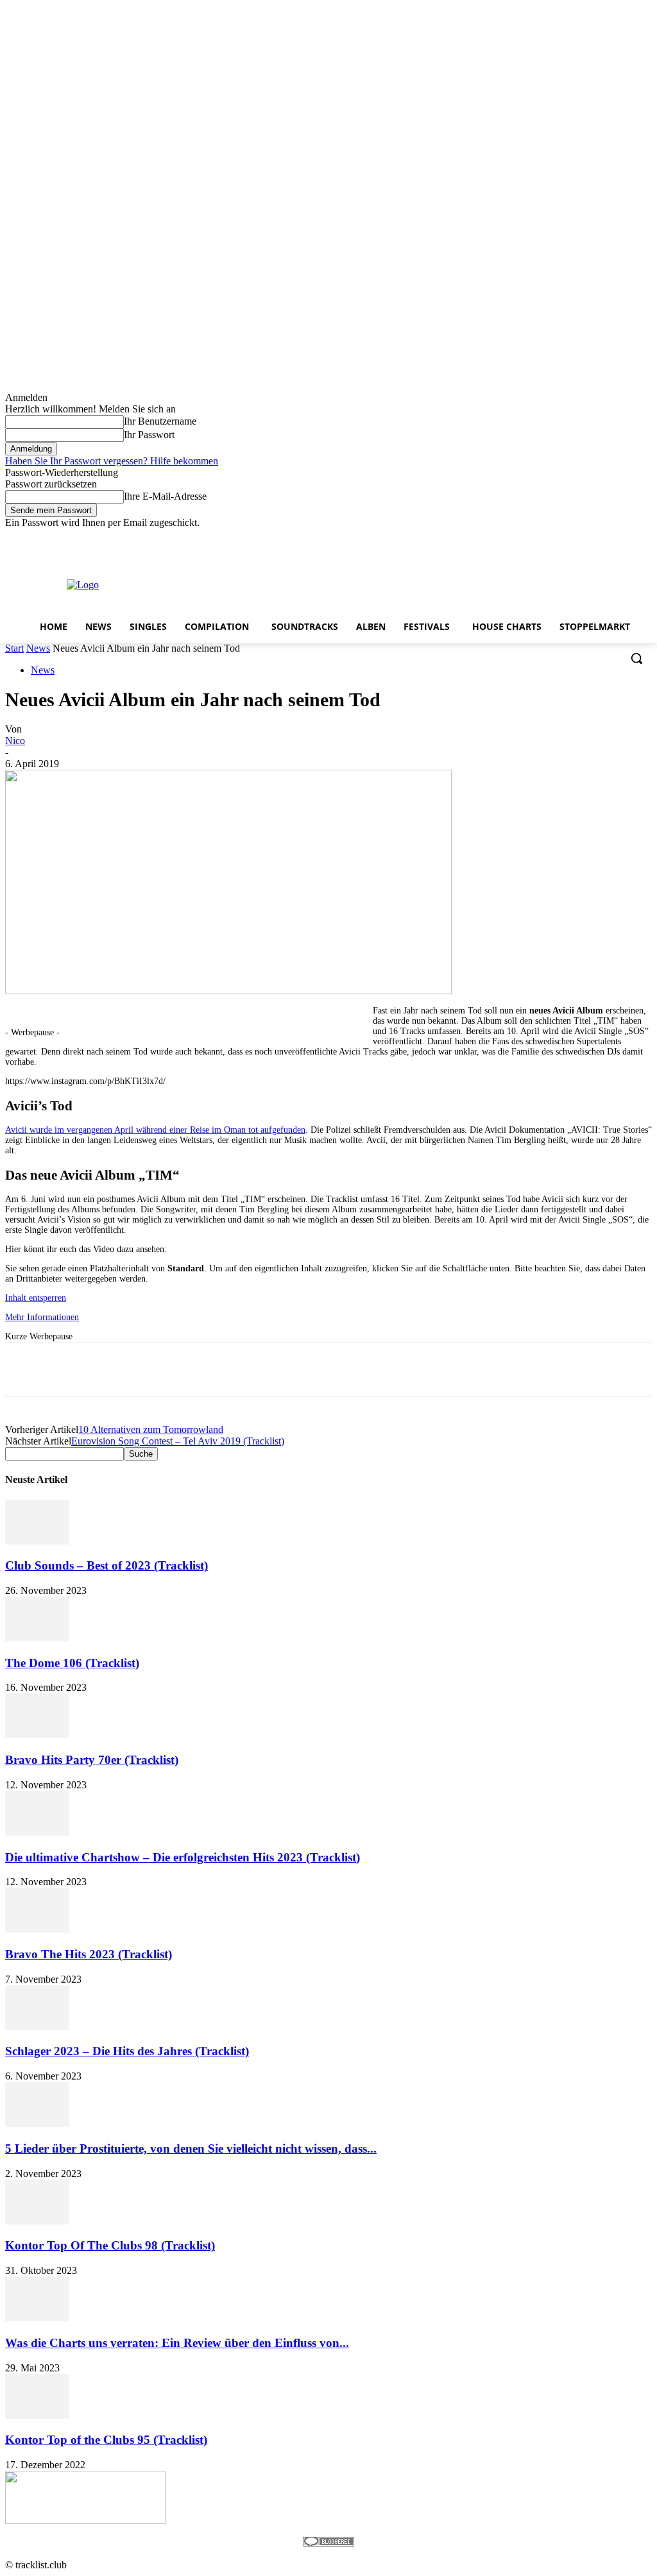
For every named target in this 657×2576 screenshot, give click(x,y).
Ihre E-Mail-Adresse (165, 496)
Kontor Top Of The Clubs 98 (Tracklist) (110, 2245)
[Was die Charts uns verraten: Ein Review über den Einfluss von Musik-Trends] (37, 2318)
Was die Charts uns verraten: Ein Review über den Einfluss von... (177, 2343)
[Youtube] (644, 538)
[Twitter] (609, 538)
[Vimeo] (627, 538)
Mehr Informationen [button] (42, 1317)
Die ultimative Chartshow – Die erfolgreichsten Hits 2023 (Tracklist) (183, 1857)
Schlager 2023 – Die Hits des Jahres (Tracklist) (127, 2051)
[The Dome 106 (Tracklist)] (37, 1638)
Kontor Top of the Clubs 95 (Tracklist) (106, 2440)
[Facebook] (573, 538)
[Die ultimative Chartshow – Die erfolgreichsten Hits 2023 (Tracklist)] (37, 1832)
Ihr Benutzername (160, 421)
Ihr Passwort (149, 435)
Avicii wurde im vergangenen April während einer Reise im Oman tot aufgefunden (155, 1130)
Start (14, 648)
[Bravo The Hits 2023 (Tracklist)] (37, 1929)
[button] (636, 658)
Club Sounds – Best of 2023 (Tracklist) (107, 1565)
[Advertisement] (311, 584)
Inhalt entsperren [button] (36, 1298)
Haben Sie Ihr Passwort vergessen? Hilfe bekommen (112, 461)
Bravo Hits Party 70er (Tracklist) (92, 1760)
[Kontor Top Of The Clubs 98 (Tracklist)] (37, 2221)
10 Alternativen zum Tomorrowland (151, 1429)
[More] (390, 1369)
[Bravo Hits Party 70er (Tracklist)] (37, 1735)
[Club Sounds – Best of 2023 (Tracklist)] (37, 1541)
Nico (15, 741)
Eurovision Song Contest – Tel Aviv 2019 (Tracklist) (178, 1441)
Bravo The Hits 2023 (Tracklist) (89, 1954)
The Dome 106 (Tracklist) (72, 1663)
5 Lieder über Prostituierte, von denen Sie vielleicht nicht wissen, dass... (191, 2148)
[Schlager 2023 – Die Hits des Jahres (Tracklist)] (37, 2027)
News (38, 648)
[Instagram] (591, 538)
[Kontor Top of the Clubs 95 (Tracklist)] (37, 2415)
